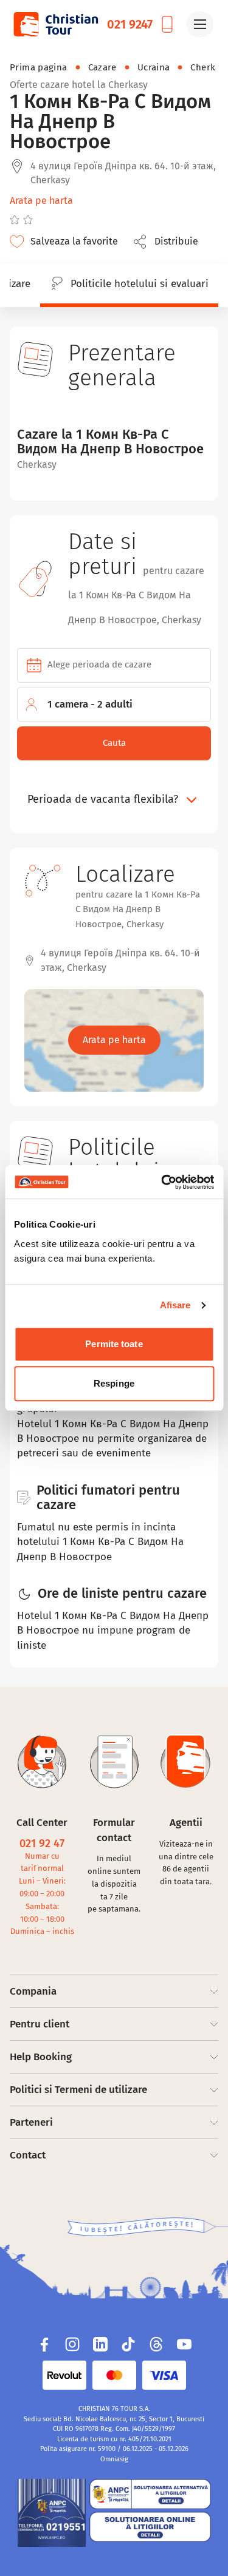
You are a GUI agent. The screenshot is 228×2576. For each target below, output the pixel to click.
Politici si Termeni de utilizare (78, 2090)
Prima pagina (39, 67)
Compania (33, 1991)
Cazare (102, 67)
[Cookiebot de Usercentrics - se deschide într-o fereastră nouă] (162, 1182)
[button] (169, 242)
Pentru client (40, 2024)
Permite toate (114, 1344)
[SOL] (150, 2527)
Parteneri (31, 2122)
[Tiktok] (128, 2344)
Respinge (114, 1383)
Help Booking (41, 2057)
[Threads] (156, 2344)
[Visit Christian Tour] (55, 24)
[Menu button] (200, 24)
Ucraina (154, 67)
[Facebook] (44, 2344)
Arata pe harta (41, 201)
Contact (28, 2155)
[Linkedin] (100, 2344)
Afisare (175, 1305)
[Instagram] (72, 2344)
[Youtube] (184, 2344)
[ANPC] (52, 2513)
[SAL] (150, 2494)
